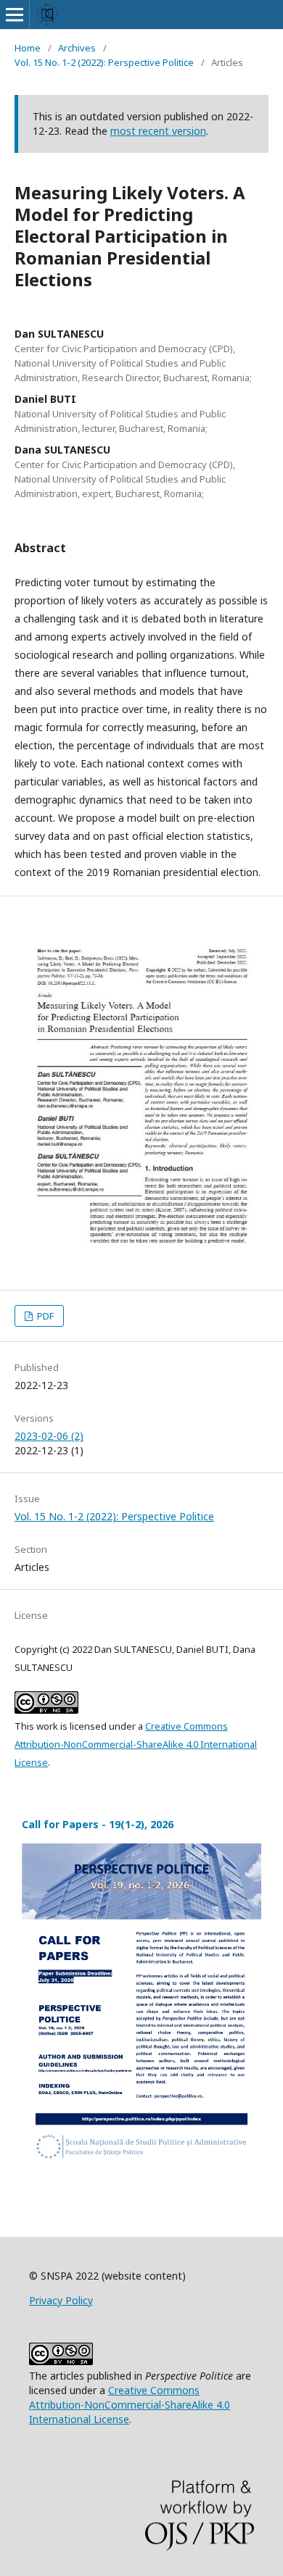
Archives (77, 48)
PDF (44, 1316)
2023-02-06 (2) (49, 1436)
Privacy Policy (61, 2300)
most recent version (158, 131)
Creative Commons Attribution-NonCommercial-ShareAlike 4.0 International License (136, 1744)
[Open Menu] (15, 14)
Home (28, 48)
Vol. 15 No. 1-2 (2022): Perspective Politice (104, 62)
